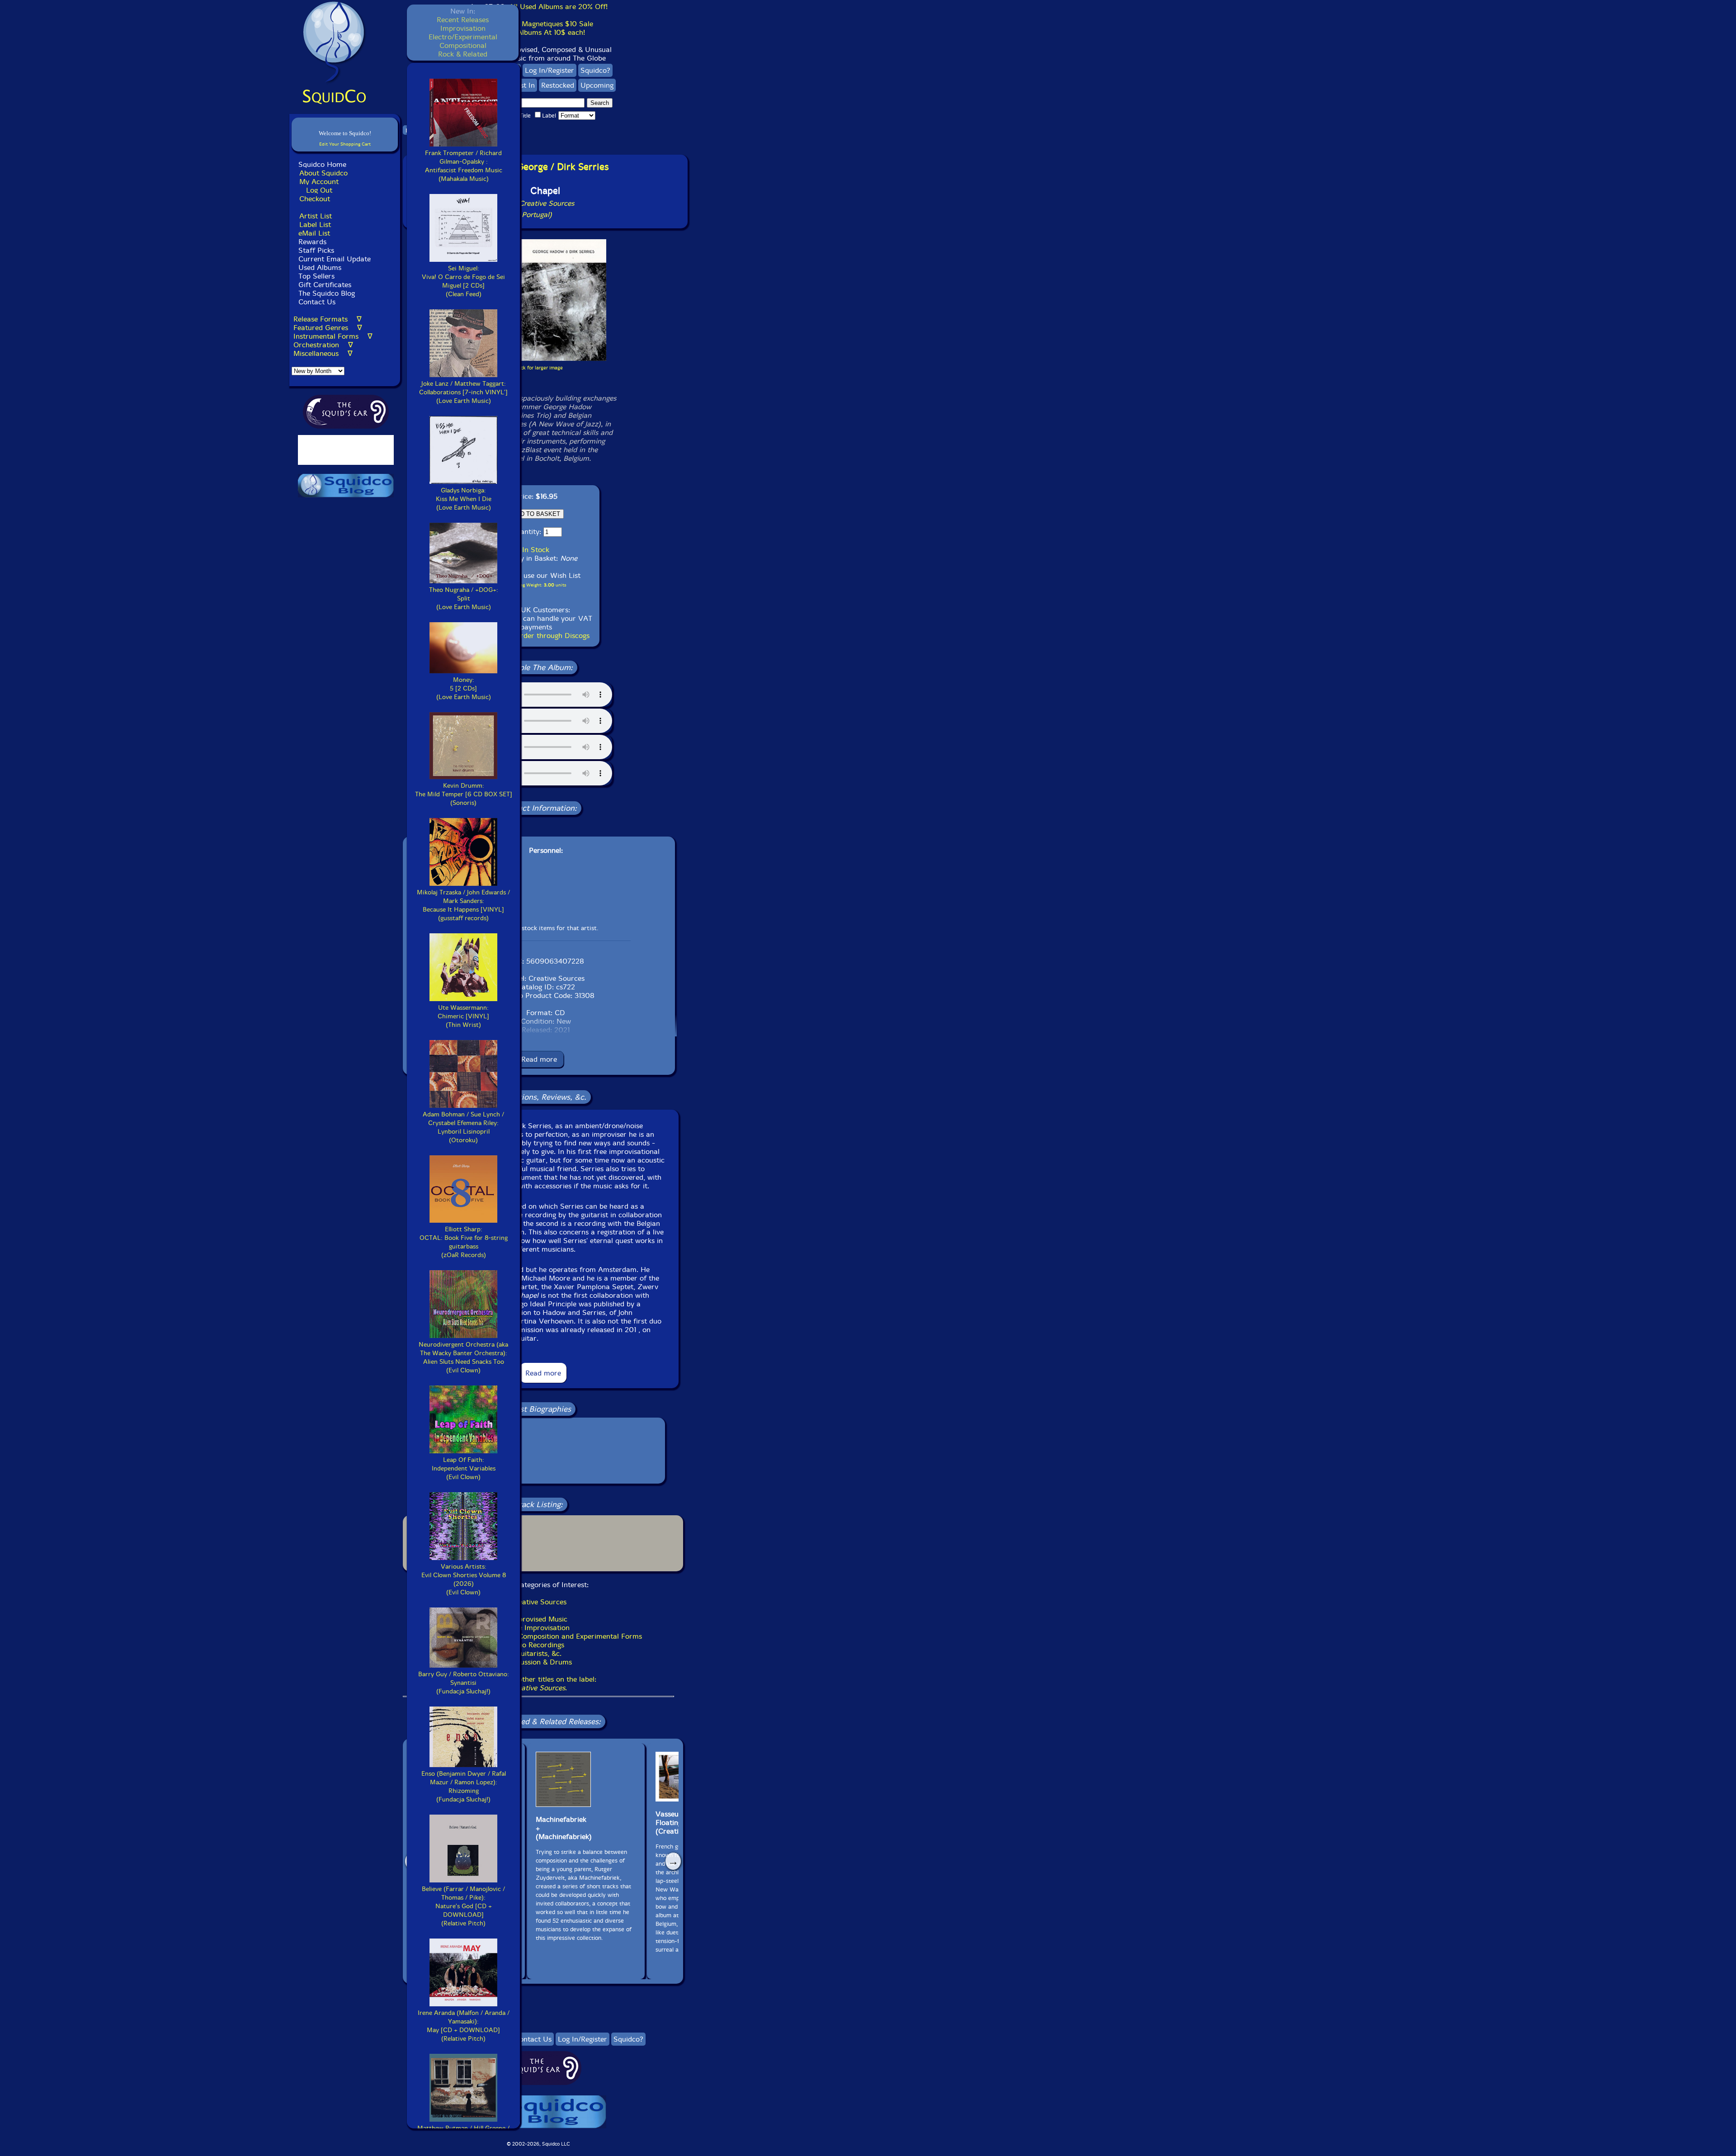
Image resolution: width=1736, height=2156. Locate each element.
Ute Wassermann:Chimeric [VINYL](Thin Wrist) (463, 1016)
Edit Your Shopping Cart (345, 144)
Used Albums (320, 267)
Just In (525, 85)
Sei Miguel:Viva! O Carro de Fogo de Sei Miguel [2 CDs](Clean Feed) (463, 281)
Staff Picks (316, 250)
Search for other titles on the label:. (538, 1683)
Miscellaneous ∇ (323, 353)
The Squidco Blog (327, 293)
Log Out (319, 190)
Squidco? (595, 70)
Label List (315, 225)
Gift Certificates (325, 285)
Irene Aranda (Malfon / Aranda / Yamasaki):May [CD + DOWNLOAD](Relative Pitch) (464, 2026)
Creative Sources (538, 1602)
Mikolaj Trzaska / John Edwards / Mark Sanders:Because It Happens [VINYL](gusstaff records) (463, 905)
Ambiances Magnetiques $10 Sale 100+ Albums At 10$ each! (538, 28)
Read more (539, 1059)
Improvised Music (539, 1619)
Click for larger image (539, 368)
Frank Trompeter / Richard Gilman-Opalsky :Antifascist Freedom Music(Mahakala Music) (464, 166)
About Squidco (323, 173)
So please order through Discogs (536, 636)
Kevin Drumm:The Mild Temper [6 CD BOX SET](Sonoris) (464, 794)
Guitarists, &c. (538, 1653)
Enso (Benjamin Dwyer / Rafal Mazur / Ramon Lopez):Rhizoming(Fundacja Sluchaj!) (464, 1787)
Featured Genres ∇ (328, 328)
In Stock (536, 550)
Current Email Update (333, 259)
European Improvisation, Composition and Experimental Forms (539, 1636)
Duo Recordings (538, 1645)
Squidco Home (322, 164)
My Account (319, 182)
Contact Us (316, 302)
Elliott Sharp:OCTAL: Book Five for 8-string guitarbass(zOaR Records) (464, 1242)
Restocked (558, 85)
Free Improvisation (539, 1628)
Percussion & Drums (539, 1662)
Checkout (315, 199)
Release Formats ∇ (328, 319)
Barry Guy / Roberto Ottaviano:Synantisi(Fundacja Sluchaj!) (464, 1683)
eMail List (314, 233)
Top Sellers (316, 276)
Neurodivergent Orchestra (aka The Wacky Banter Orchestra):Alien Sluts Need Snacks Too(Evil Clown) (463, 1357)
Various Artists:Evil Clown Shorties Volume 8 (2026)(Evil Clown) (464, 1579)
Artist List (316, 216)
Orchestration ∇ (323, 345)
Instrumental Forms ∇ (333, 336)
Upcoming (597, 85)
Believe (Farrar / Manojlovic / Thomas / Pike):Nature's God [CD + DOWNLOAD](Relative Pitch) (463, 1906)
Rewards (312, 242)
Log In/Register (550, 70)
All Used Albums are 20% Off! (558, 7)
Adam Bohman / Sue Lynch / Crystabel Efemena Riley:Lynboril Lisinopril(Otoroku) (463, 1127)
